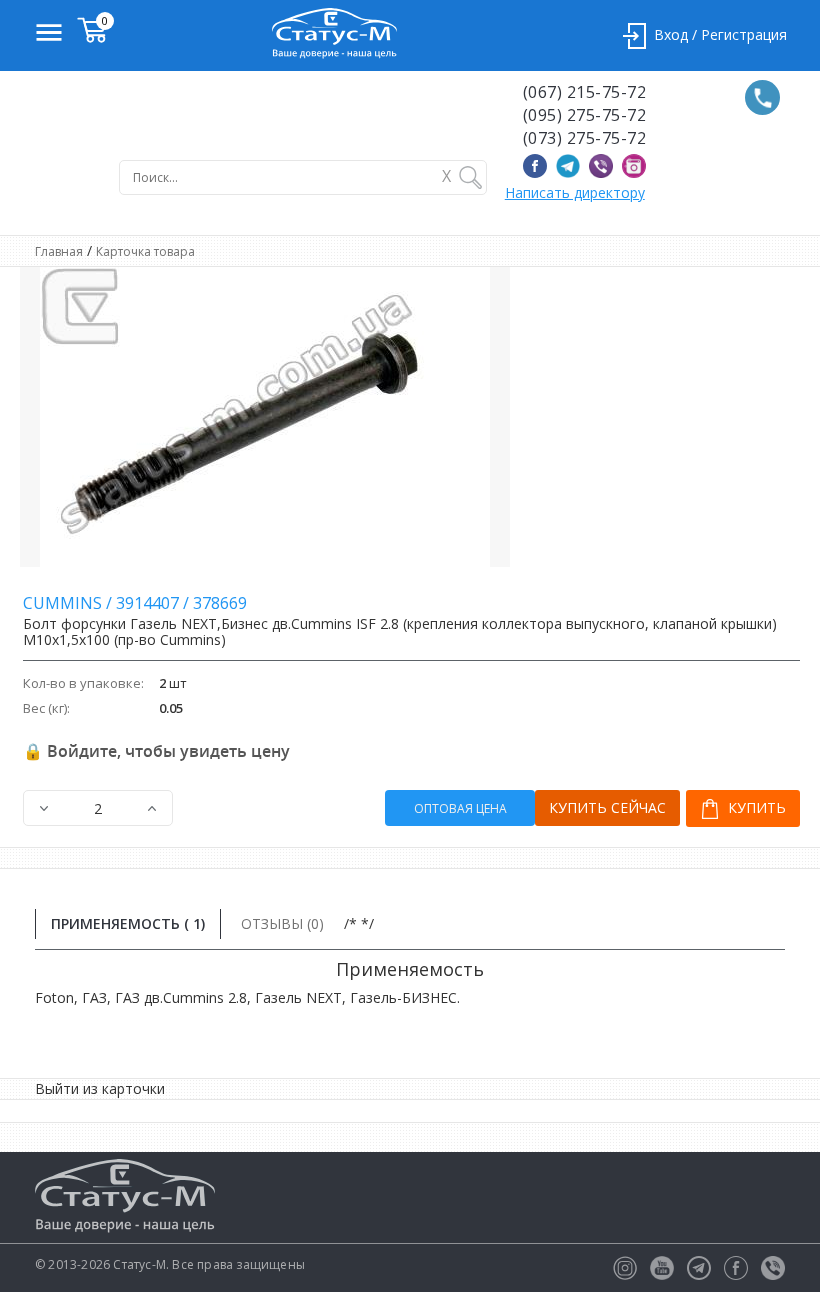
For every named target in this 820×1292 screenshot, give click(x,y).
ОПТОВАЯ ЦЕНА (460, 808)
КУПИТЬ (755, 807)
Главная (59, 251)
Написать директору (575, 192)
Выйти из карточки (100, 1088)
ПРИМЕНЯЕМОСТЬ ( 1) (128, 923)
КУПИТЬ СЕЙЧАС (607, 807)
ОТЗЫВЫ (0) (282, 923)
